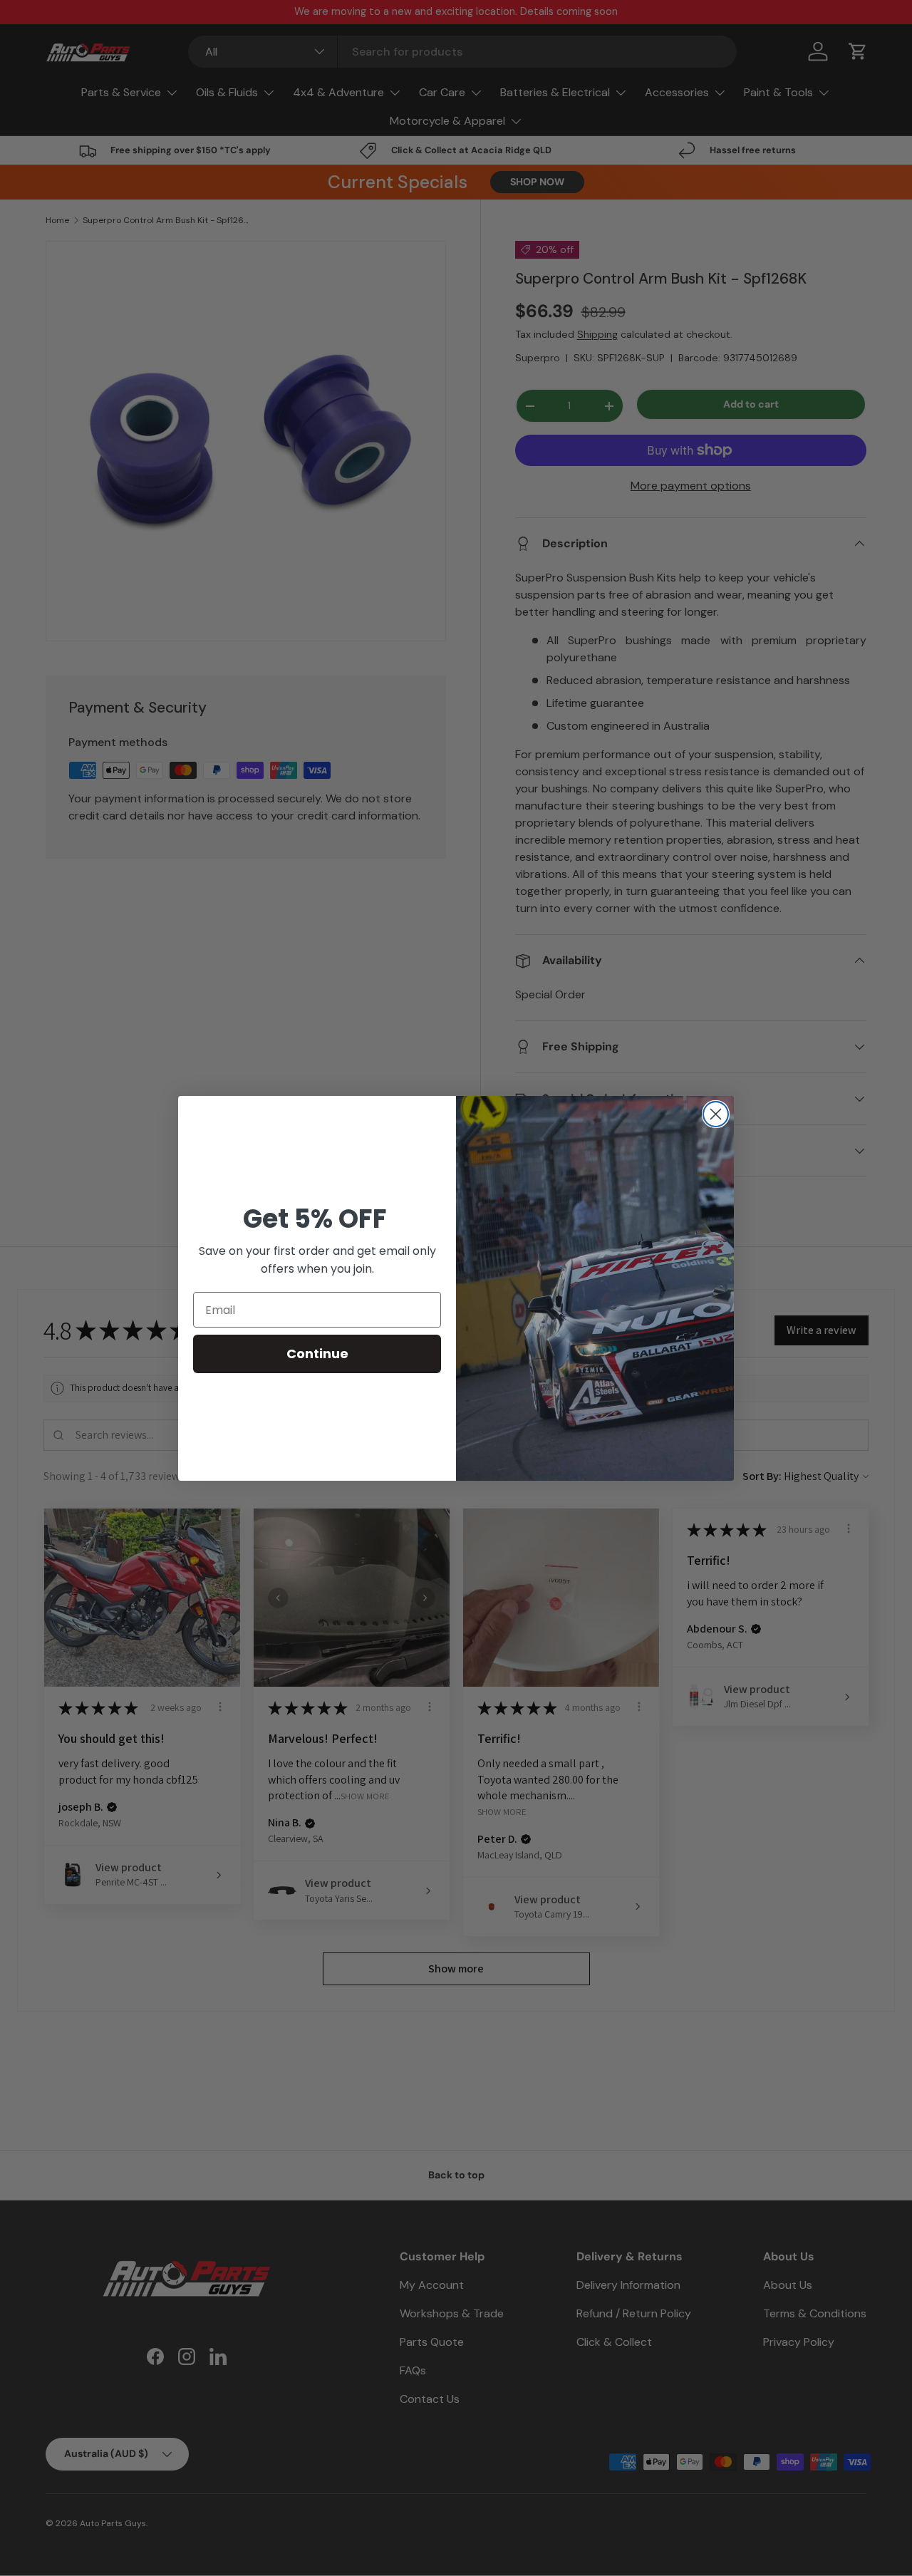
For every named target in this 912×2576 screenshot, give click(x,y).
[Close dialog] (716, 1114)
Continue (317, 1354)
